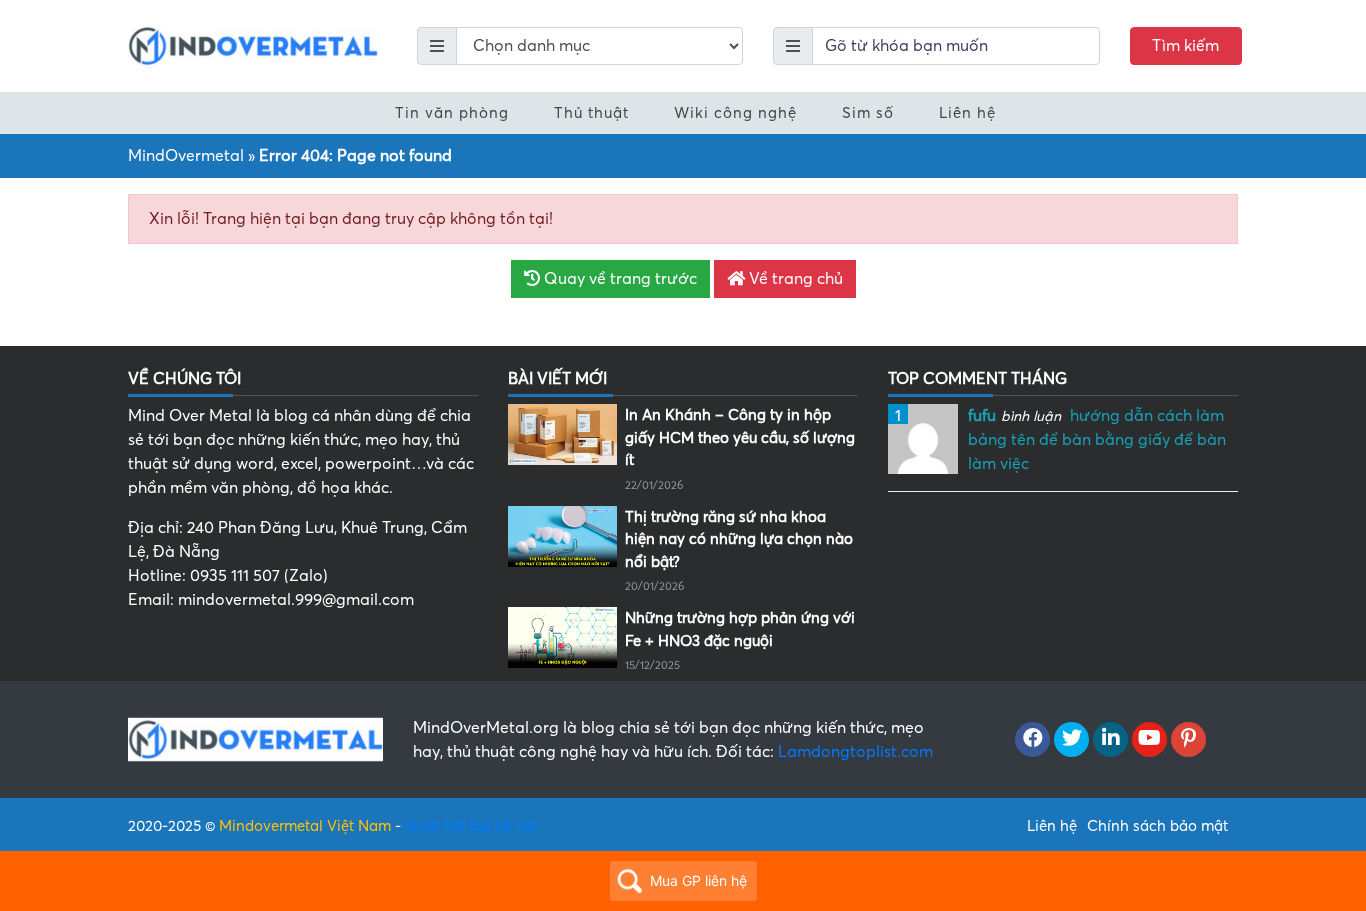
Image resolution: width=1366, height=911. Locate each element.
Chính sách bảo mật (1157, 826)
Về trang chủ (794, 279)
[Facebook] (1032, 740)
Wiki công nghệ (735, 113)
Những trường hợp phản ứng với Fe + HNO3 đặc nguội (740, 629)
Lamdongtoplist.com (855, 752)
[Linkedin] (1110, 740)
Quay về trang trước (618, 279)
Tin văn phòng (452, 113)
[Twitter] (1071, 740)
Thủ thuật (591, 113)
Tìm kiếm (1185, 46)
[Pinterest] (1188, 740)
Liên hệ (967, 113)
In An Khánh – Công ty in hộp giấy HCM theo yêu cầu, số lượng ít (740, 437)
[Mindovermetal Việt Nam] (253, 45)
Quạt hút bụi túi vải (471, 826)
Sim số (868, 113)
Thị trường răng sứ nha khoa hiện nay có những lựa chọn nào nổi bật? (739, 539)
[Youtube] (1149, 740)
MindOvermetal (186, 156)
